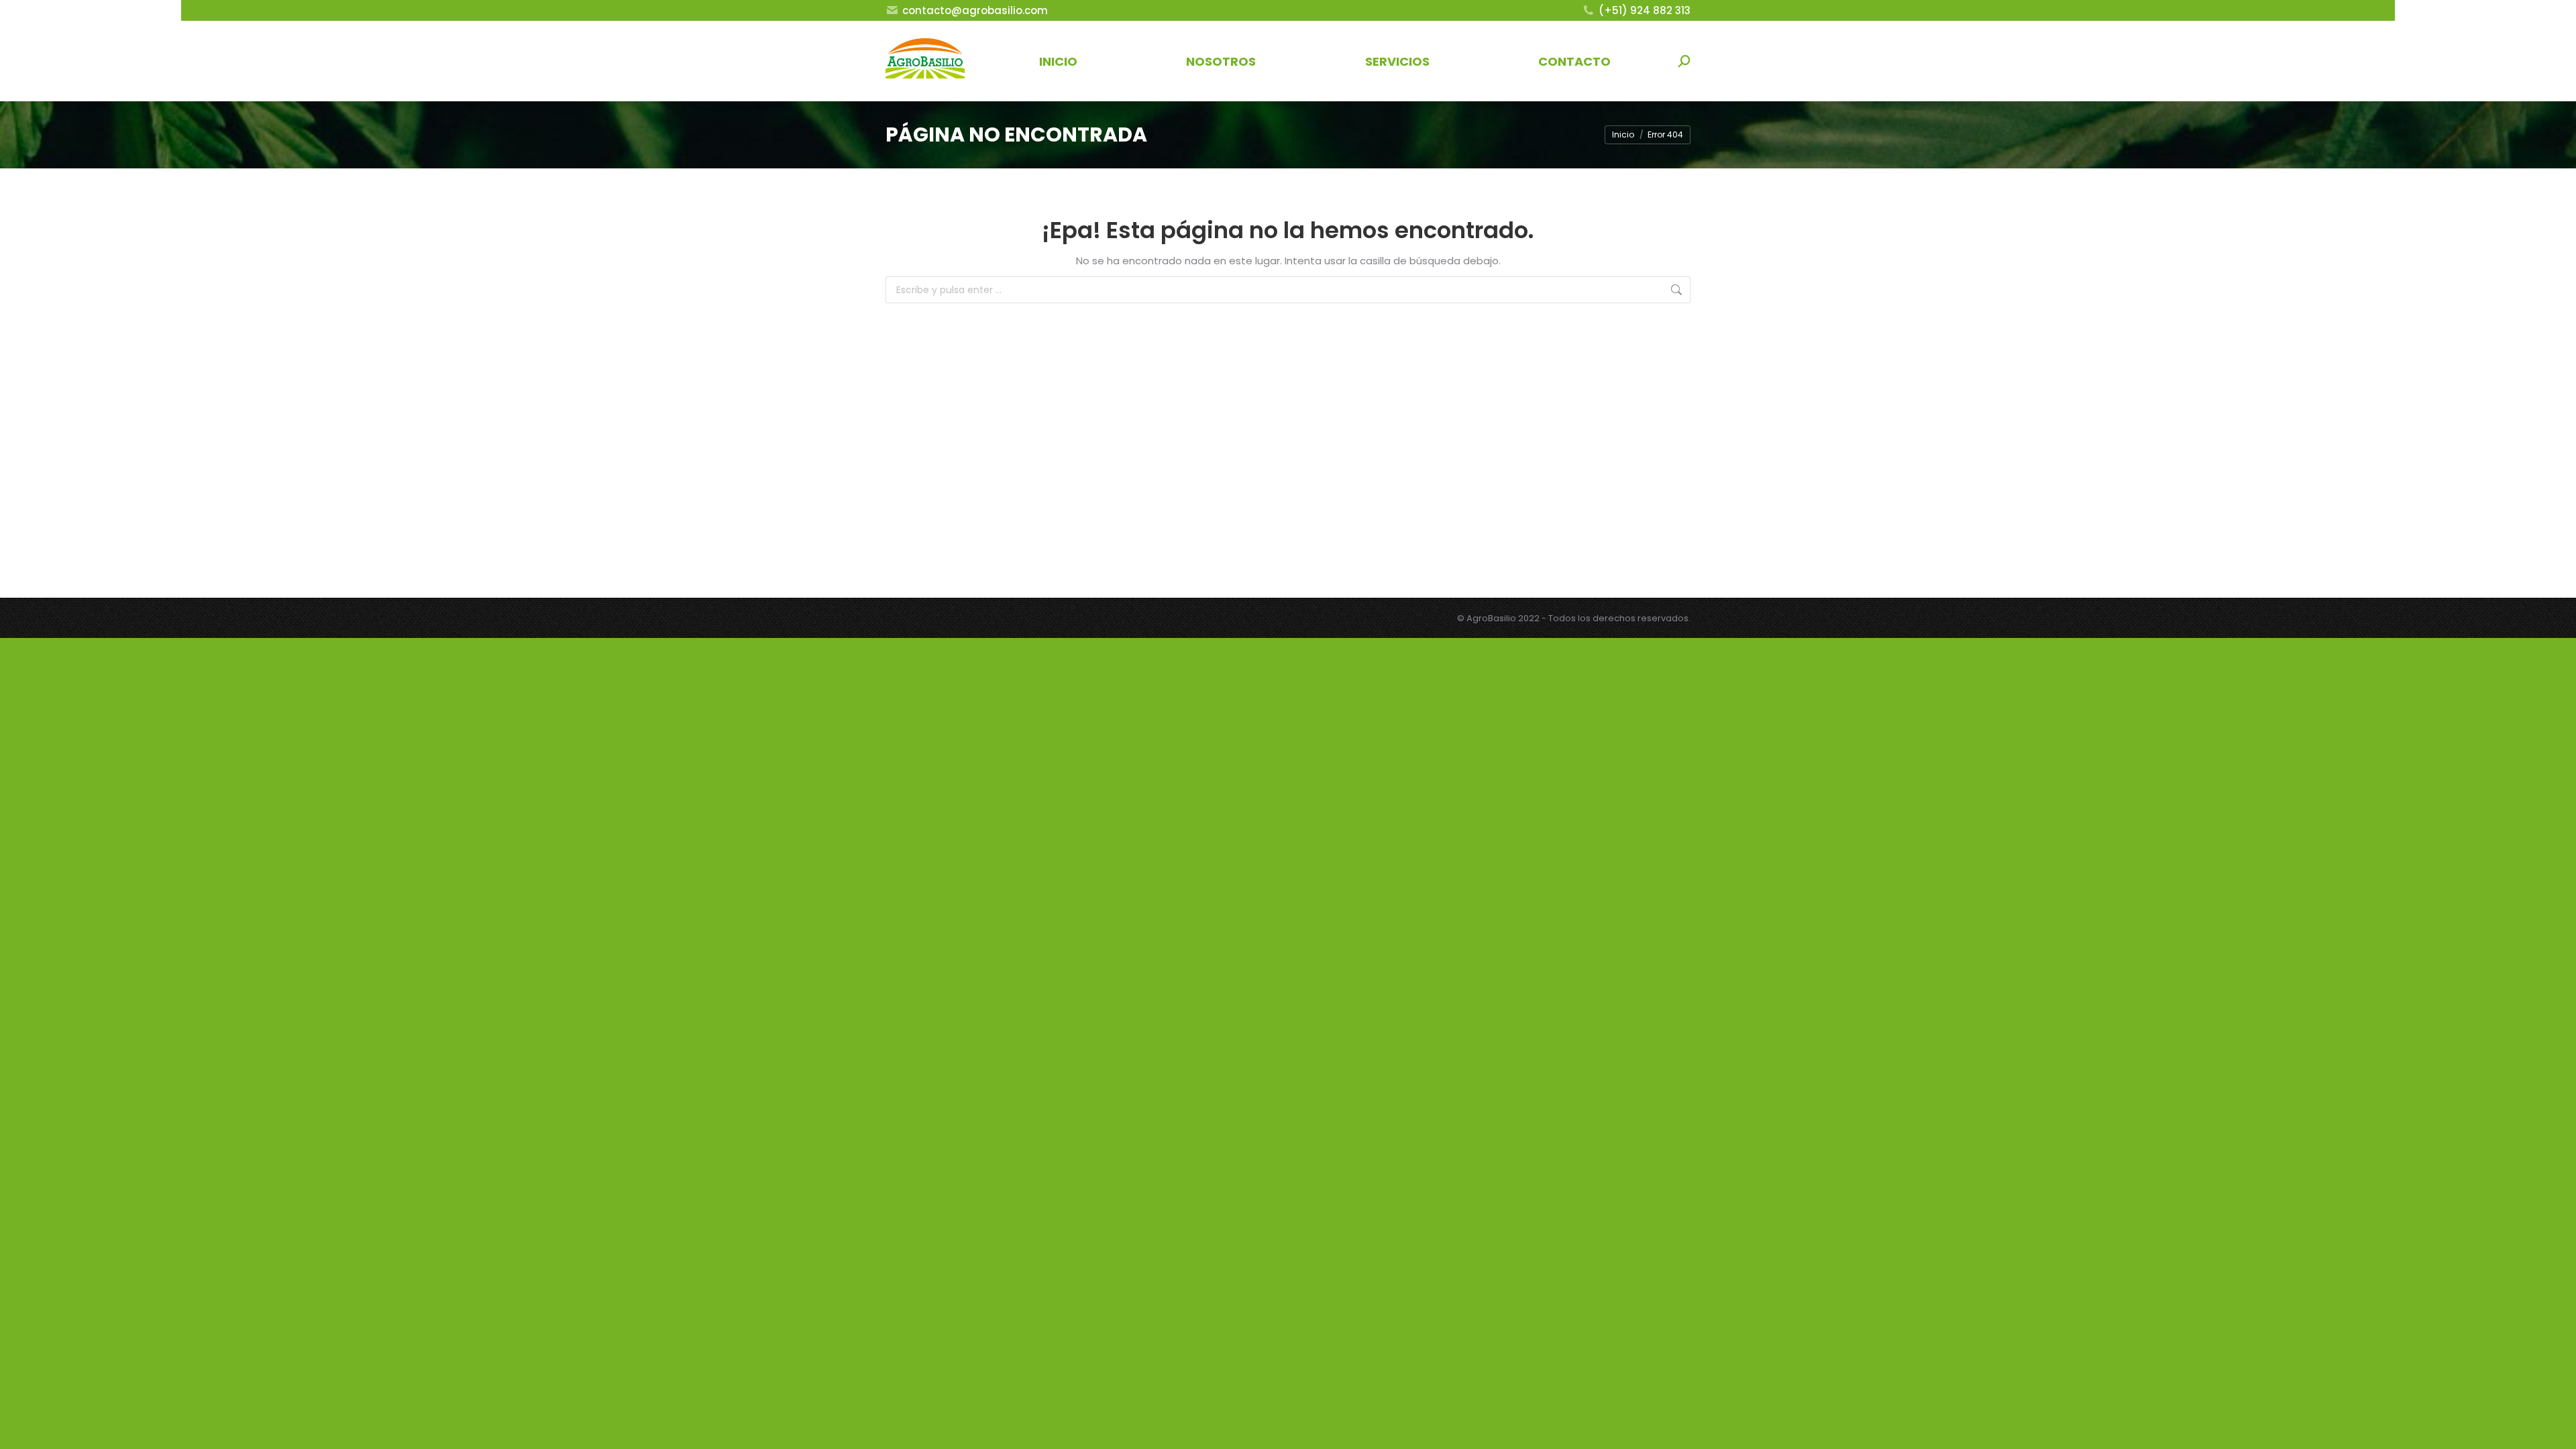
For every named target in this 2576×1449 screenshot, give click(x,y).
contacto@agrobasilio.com (975, 10)
